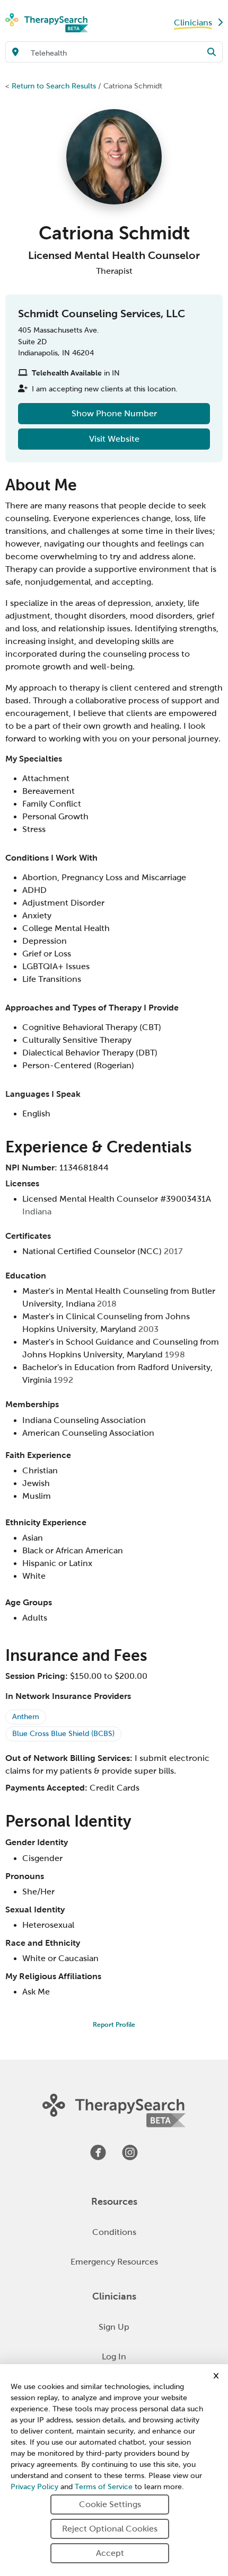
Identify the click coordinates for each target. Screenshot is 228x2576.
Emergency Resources (114, 2262)
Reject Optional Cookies (110, 2529)
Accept (110, 2553)
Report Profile (114, 2025)
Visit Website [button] (114, 439)
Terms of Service (104, 2487)
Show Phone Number (114, 413)
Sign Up (114, 2327)
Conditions (114, 2232)
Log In (114, 2356)
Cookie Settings (110, 2504)
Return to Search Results (54, 86)
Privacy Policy (34, 2487)
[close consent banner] (216, 2376)
